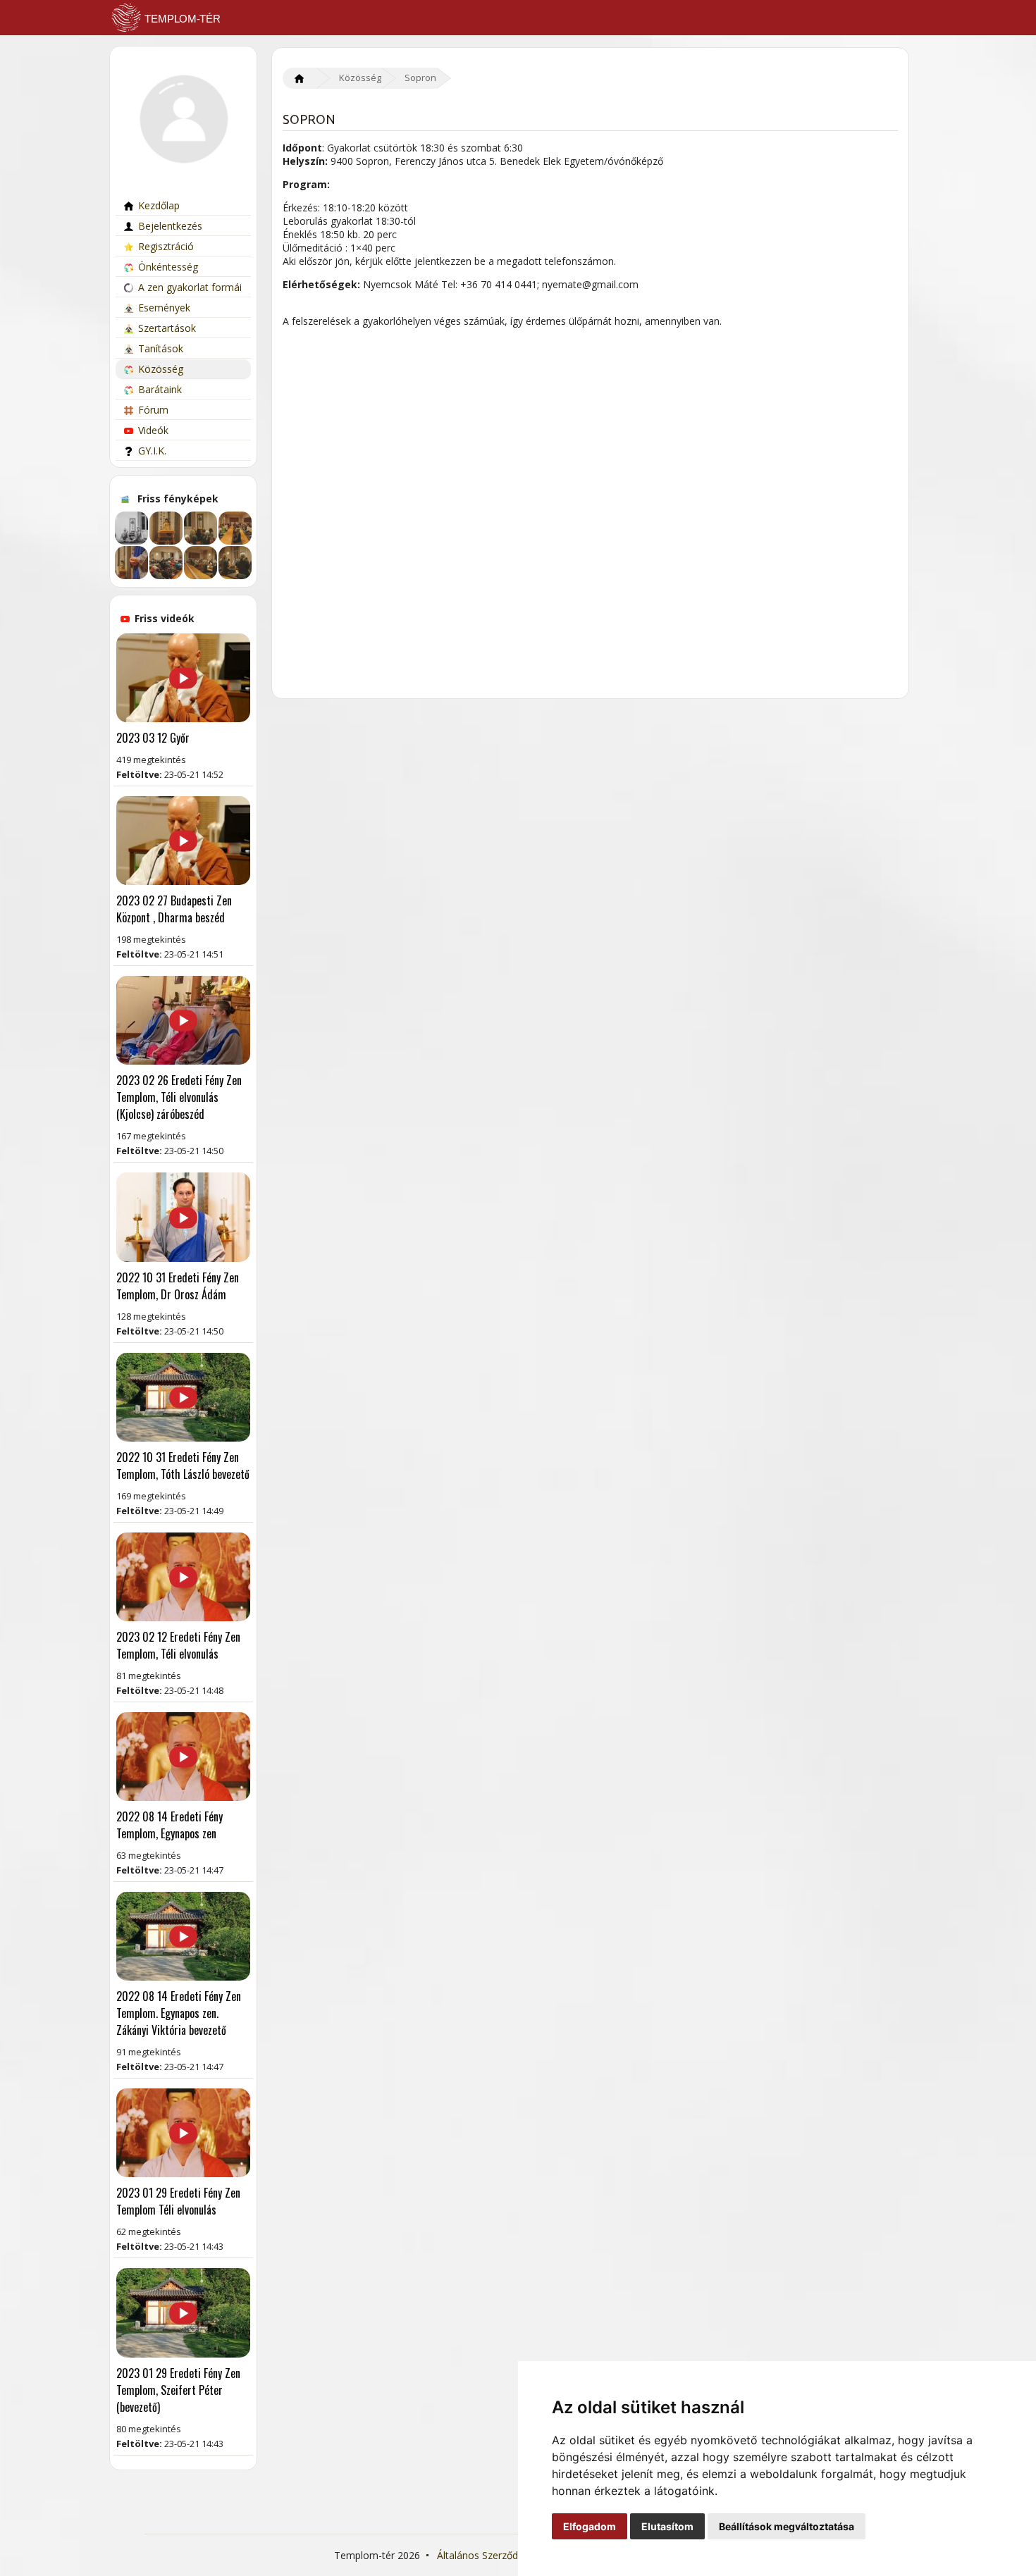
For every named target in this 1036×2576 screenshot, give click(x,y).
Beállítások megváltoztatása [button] (787, 2526)
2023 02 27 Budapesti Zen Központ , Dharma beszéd (174, 909)
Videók (153, 430)
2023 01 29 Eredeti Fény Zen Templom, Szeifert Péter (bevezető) (178, 2390)
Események (164, 308)
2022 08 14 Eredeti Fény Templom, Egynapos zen (169, 1825)
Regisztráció (166, 246)
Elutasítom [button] (667, 2526)
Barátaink (160, 389)
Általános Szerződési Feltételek (507, 2555)
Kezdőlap (159, 205)
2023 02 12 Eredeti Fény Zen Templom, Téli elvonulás (178, 1645)
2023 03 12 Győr (153, 738)
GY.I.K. (152, 451)
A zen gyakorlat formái (190, 287)
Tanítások (161, 348)
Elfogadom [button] (590, 2526)
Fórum (153, 410)
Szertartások (167, 328)
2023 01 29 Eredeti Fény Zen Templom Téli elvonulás (178, 2201)
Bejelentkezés (170, 226)
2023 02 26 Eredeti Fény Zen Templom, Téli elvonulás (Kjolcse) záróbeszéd (179, 1097)
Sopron (420, 78)
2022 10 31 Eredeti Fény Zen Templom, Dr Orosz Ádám (178, 1286)
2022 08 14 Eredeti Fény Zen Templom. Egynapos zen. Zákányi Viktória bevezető (179, 2013)
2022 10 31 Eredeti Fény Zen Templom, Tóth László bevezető (183, 1466)
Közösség (161, 369)
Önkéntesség (168, 267)
